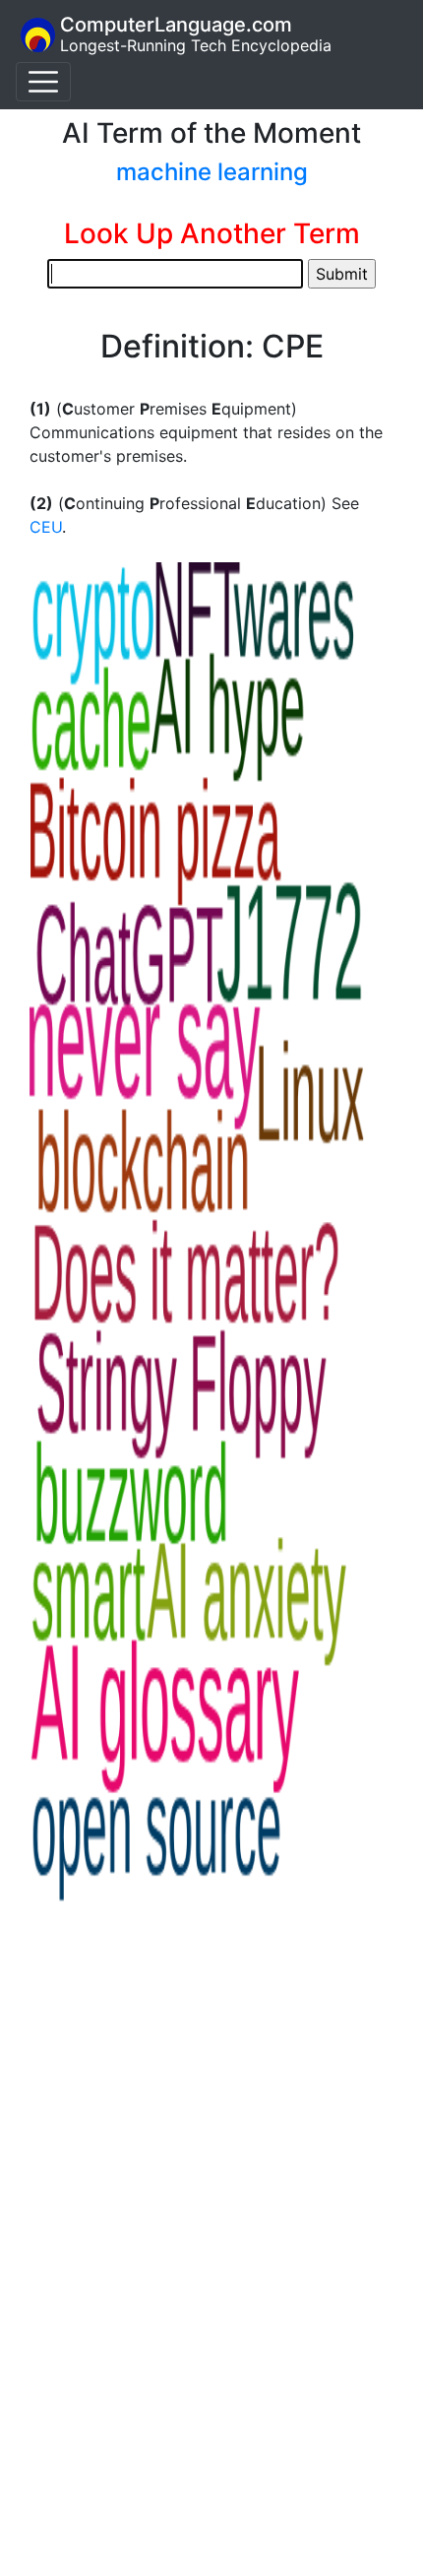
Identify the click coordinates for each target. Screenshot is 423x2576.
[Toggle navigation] (43, 82)
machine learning (212, 172)
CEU (46, 527)
